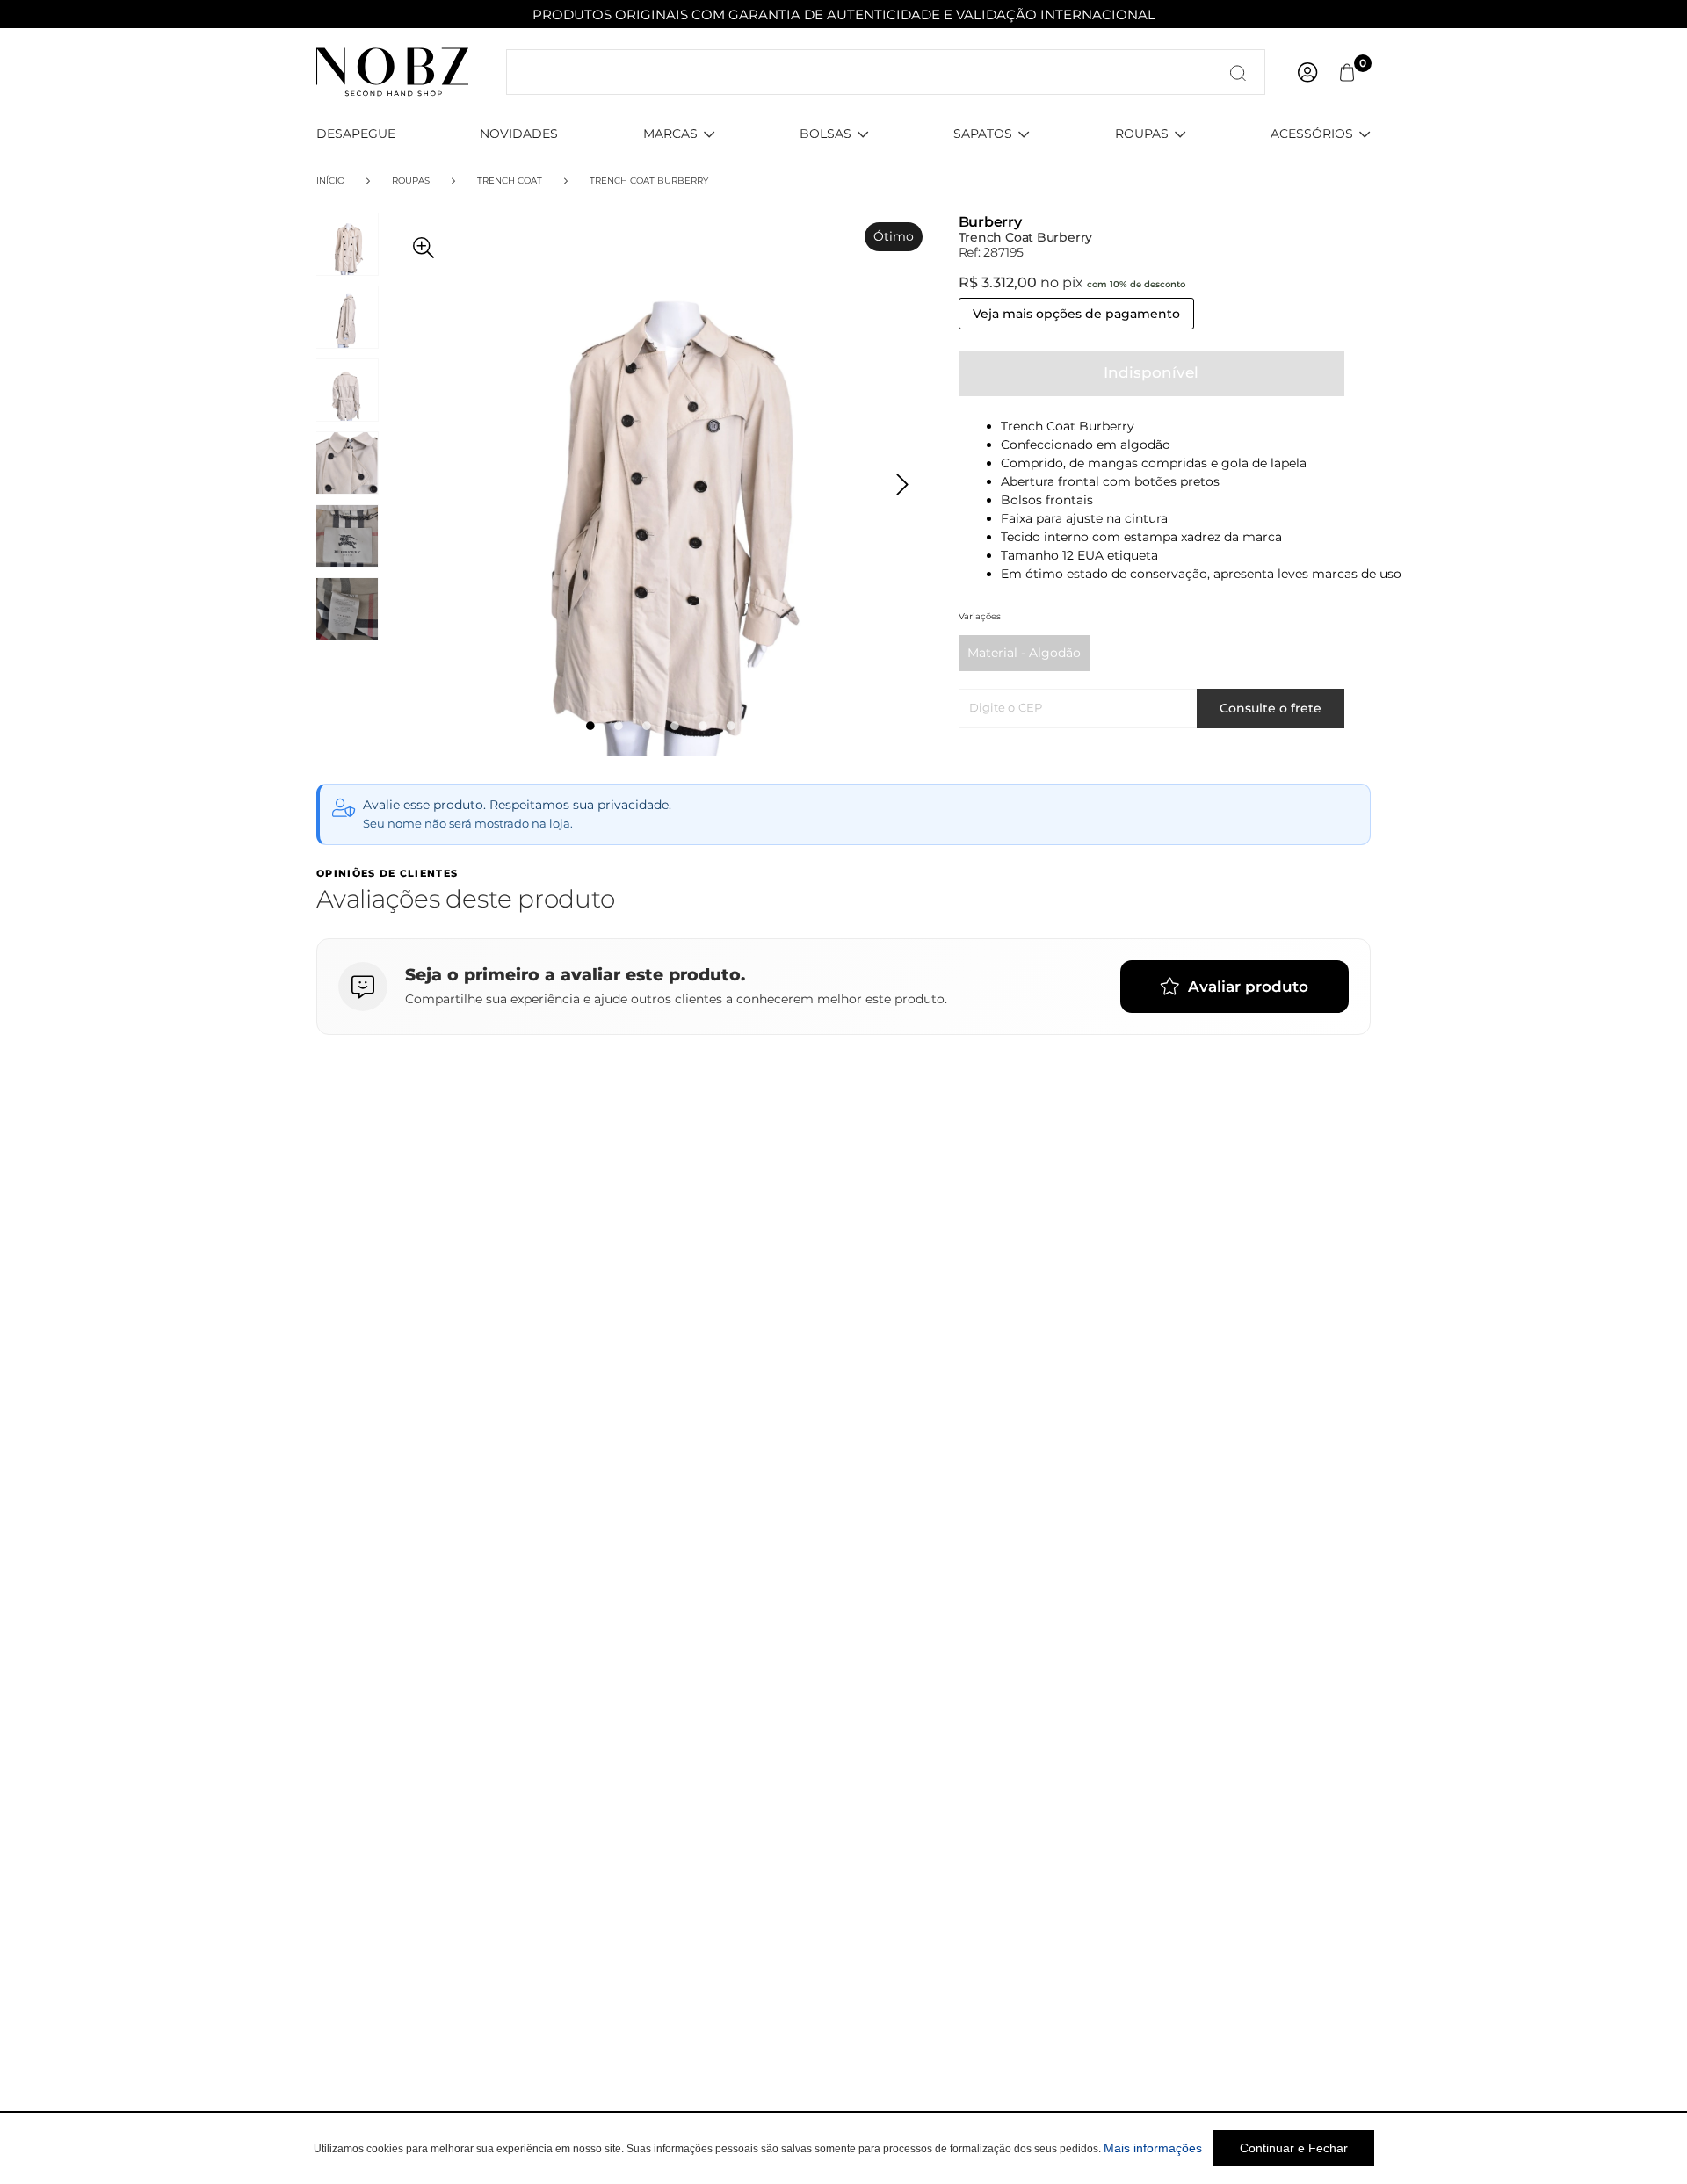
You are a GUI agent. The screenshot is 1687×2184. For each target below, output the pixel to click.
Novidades (519, 134)
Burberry (990, 222)
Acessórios (1312, 134)
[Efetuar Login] (1307, 72)
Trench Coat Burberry (649, 181)
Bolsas (825, 134)
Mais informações (1153, 2148)
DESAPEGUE (356, 134)
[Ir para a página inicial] (392, 71)
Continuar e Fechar (1294, 2148)
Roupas (1142, 134)
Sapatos (983, 134)
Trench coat (510, 181)
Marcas (670, 134)
